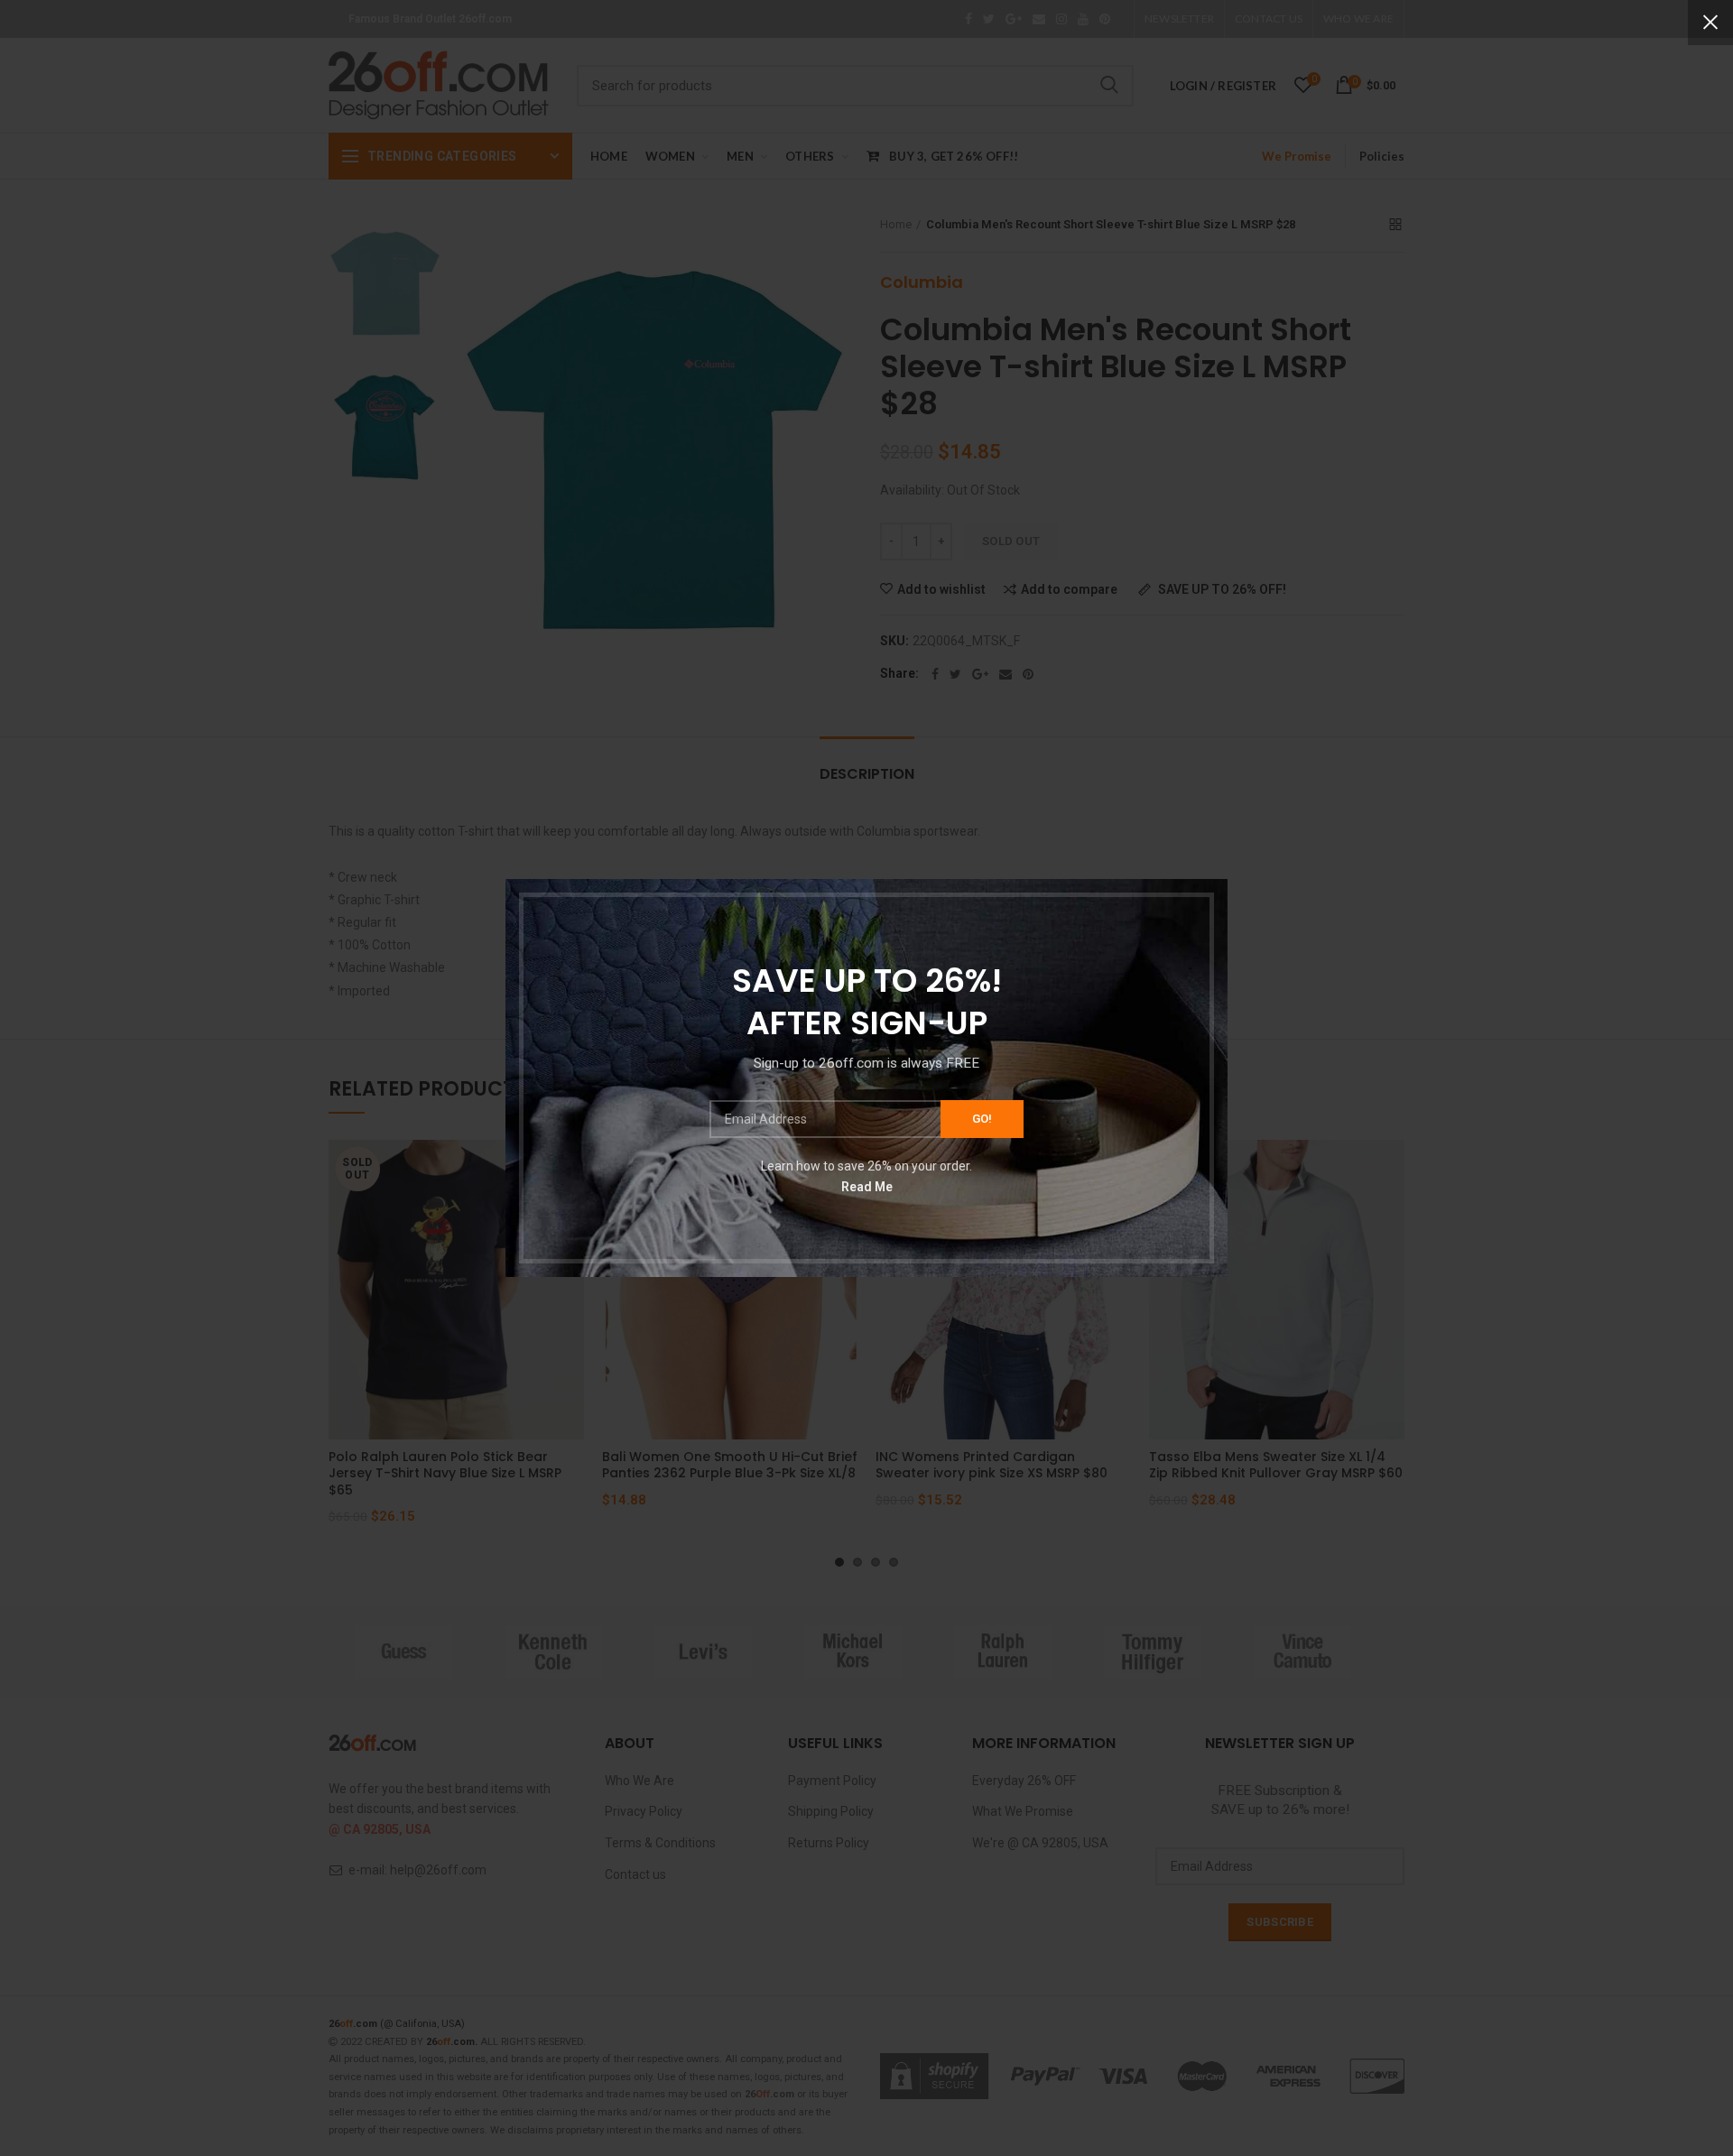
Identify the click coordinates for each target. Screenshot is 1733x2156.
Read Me (867, 1186)
